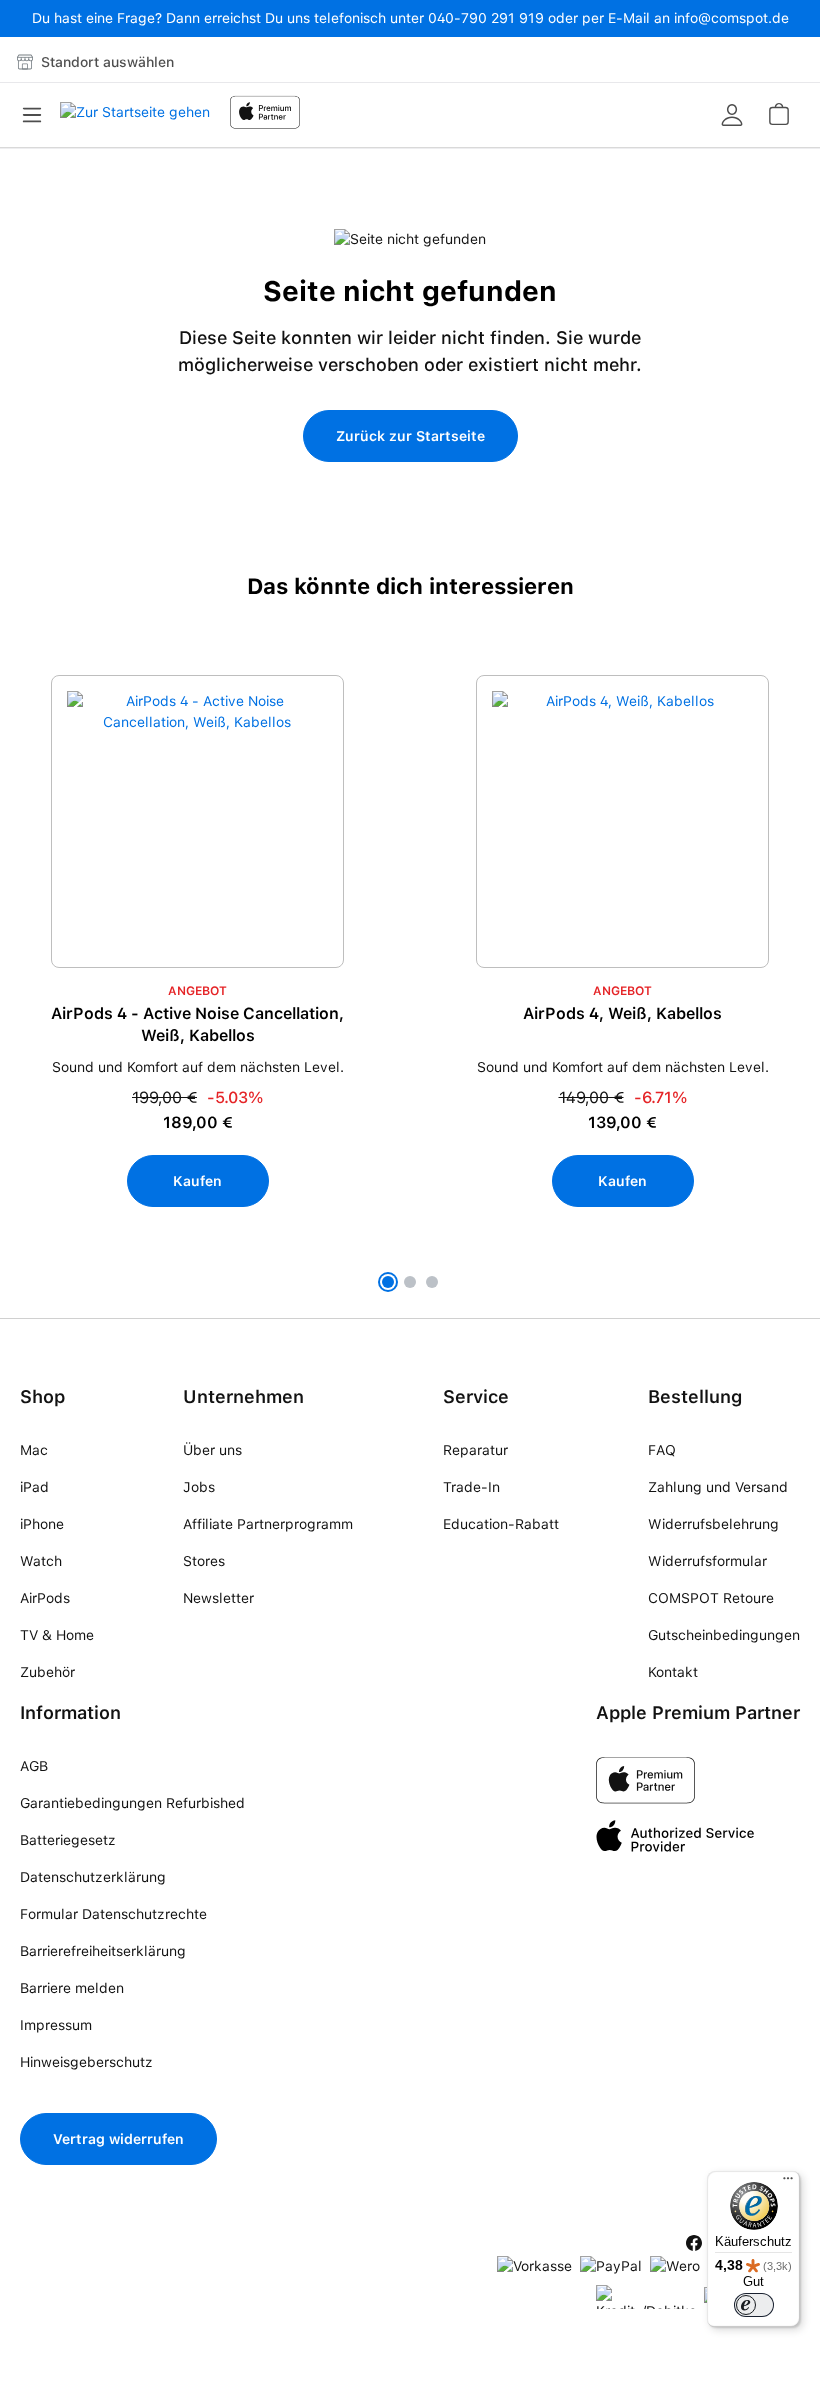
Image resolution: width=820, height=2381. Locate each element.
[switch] (754, 2305)
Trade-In (471, 1487)
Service (476, 1396)
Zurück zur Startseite (410, 436)
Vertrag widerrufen (118, 2139)
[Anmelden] (732, 115)
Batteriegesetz (68, 1840)
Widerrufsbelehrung (713, 1524)
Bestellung (695, 1396)
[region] (410, 986)
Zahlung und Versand (718, 1487)
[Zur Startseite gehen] (135, 118)
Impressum (56, 2025)
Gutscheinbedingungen (724, 1635)
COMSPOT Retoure (711, 1598)
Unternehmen (243, 1396)
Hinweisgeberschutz (86, 2062)
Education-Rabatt (501, 1524)
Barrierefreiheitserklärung (103, 1951)
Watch (41, 1561)
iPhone (42, 1524)
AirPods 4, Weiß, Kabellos (622, 1013)
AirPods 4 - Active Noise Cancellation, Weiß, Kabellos (197, 1024)
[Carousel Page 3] (432, 1282)
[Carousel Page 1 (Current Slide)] (388, 1282)
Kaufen (197, 1181)
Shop (42, 1396)
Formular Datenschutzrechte (113, 1914)
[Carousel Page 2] (410, 1282)
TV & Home (57, 1635)
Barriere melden (72, 1988)
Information (70, 1712)
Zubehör (47, 1672)
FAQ (662, 1450)
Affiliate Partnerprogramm (268, 1524)
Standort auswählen (105, 62)
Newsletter (218, 1598)
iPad (34, 1487)
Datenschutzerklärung (93, 1877)
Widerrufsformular (707, 1561)
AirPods (45, 1598)
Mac (34, 1450)
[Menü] (38, 115)
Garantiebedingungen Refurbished (132, 1803)
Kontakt (673, 1672)
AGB (34, 1766)
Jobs (199, 1487)
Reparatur (475, 1450)
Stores (204, 1561)
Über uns (212, 1450)
